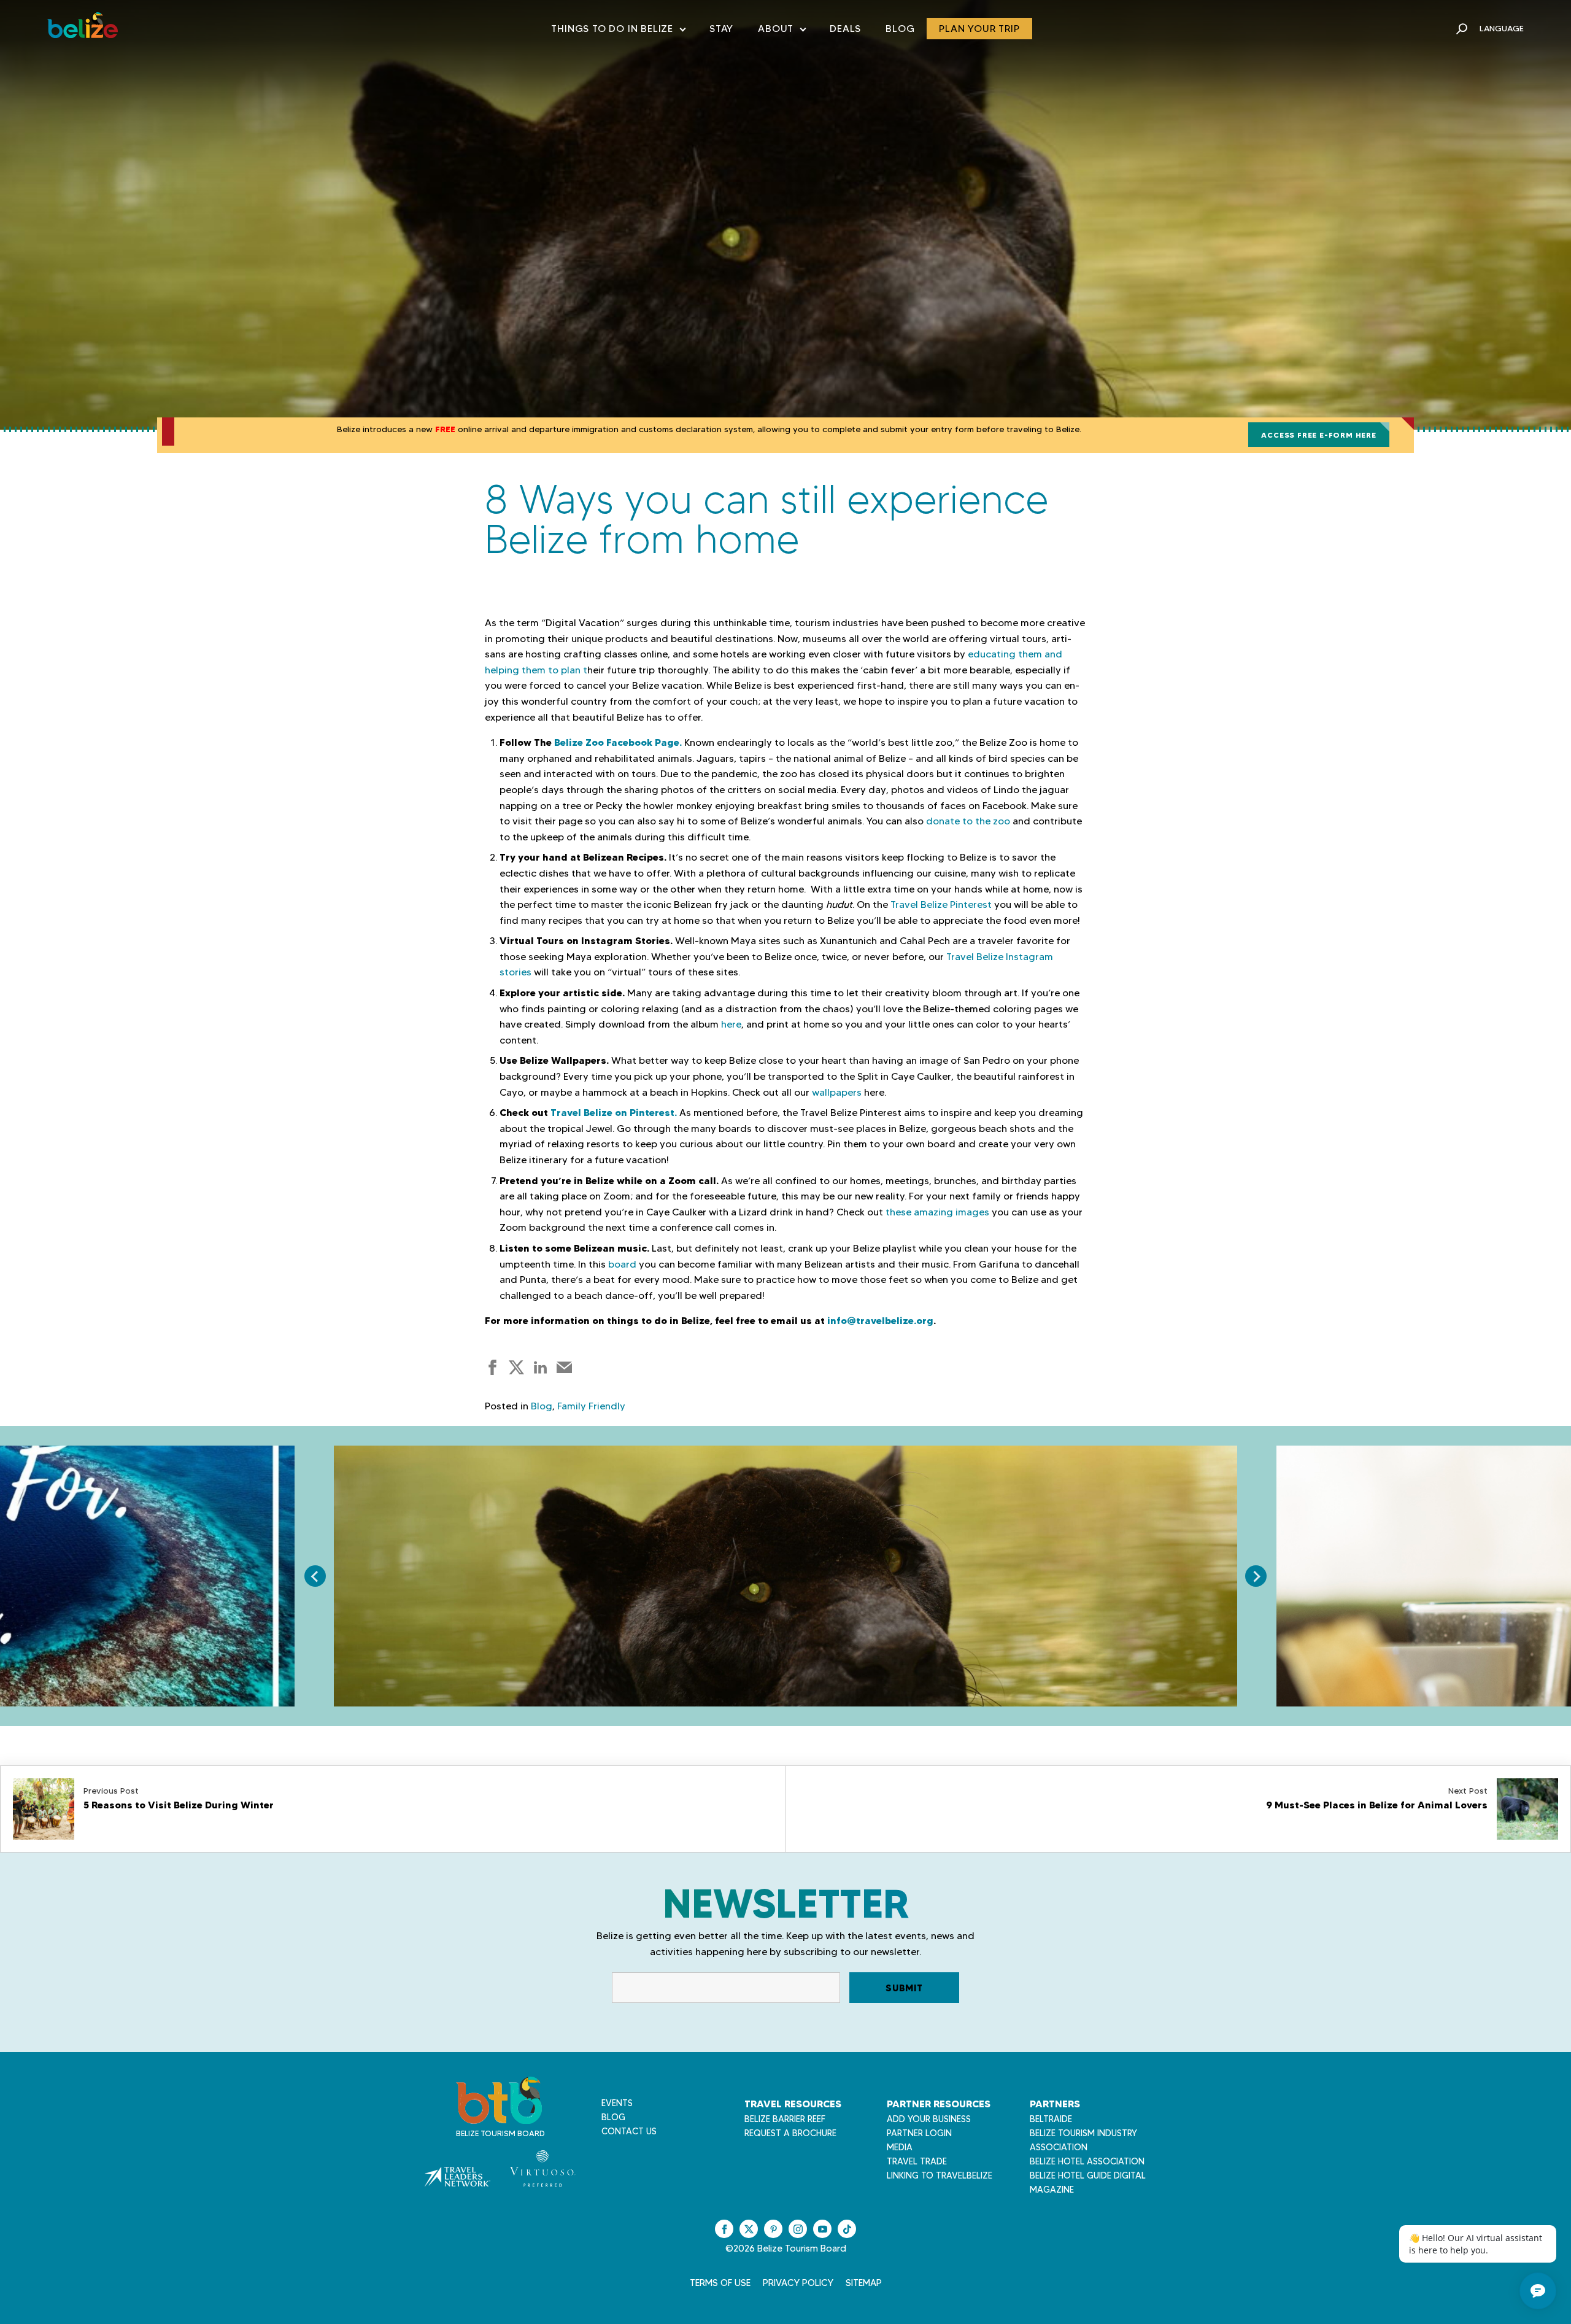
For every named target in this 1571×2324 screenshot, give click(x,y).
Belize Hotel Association (1087, 2161)
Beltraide (1051, 2119)
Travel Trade (917, 2161)
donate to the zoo (968, 821)
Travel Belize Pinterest (941, 904)
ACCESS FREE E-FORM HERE (1318, 435)
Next (1256, 1576)
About (782, 31)
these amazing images (937, 1212)
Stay (721, 29)
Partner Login (919, 2133)
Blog (900, 29)
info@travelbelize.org (880, 1320)
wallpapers (837, 1092)
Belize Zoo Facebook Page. (618, 742)
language (1502, 28)
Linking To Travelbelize (940, 2175)
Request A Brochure (790, 2133)
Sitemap (864, 2283)
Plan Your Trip (979, 29)
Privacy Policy (798, 2283)
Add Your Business (929, 2119)
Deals (845, 29)
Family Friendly (591, 1406)
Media (900, 2147)
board (622, 1264)
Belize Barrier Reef (785, 2119)
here (731, 1024)
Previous (315, 1576)
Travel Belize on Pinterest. (614, 1112)
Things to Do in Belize (618, 31)
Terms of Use (720, 2283)
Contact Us (629, 2131)
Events (617, 2103)
